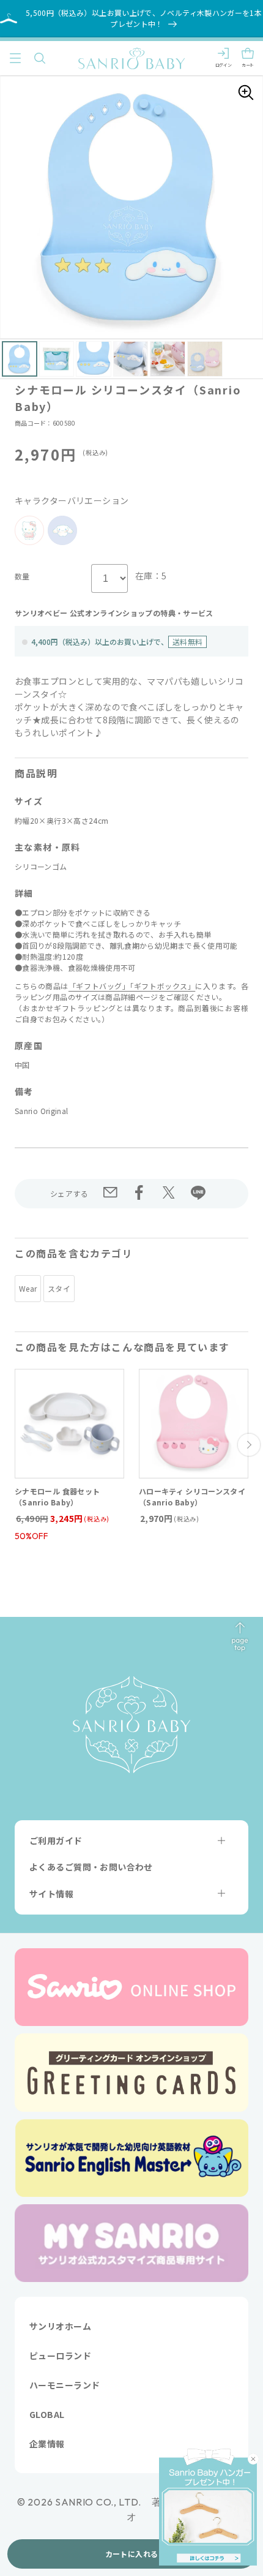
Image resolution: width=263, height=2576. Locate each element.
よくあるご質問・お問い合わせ (91, 1867)
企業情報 (47, 2444)
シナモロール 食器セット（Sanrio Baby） (57, 1497)
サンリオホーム (60, 2326)
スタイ (59, 1288)
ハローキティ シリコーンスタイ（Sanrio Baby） (192, 1497)
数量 (22, 576)
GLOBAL (47, 2414)
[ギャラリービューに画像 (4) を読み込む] (131, 359)
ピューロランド (60, 2356)
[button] (15, 58)
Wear (28, 1288)
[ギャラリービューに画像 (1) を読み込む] (20, 359)
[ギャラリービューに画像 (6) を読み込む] (205, 359)
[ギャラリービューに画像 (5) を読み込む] (168, 359)
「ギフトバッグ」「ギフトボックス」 (132, 986)
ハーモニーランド (65, 2385)
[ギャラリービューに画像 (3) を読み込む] (94, 359)
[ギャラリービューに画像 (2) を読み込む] (57, 359)
